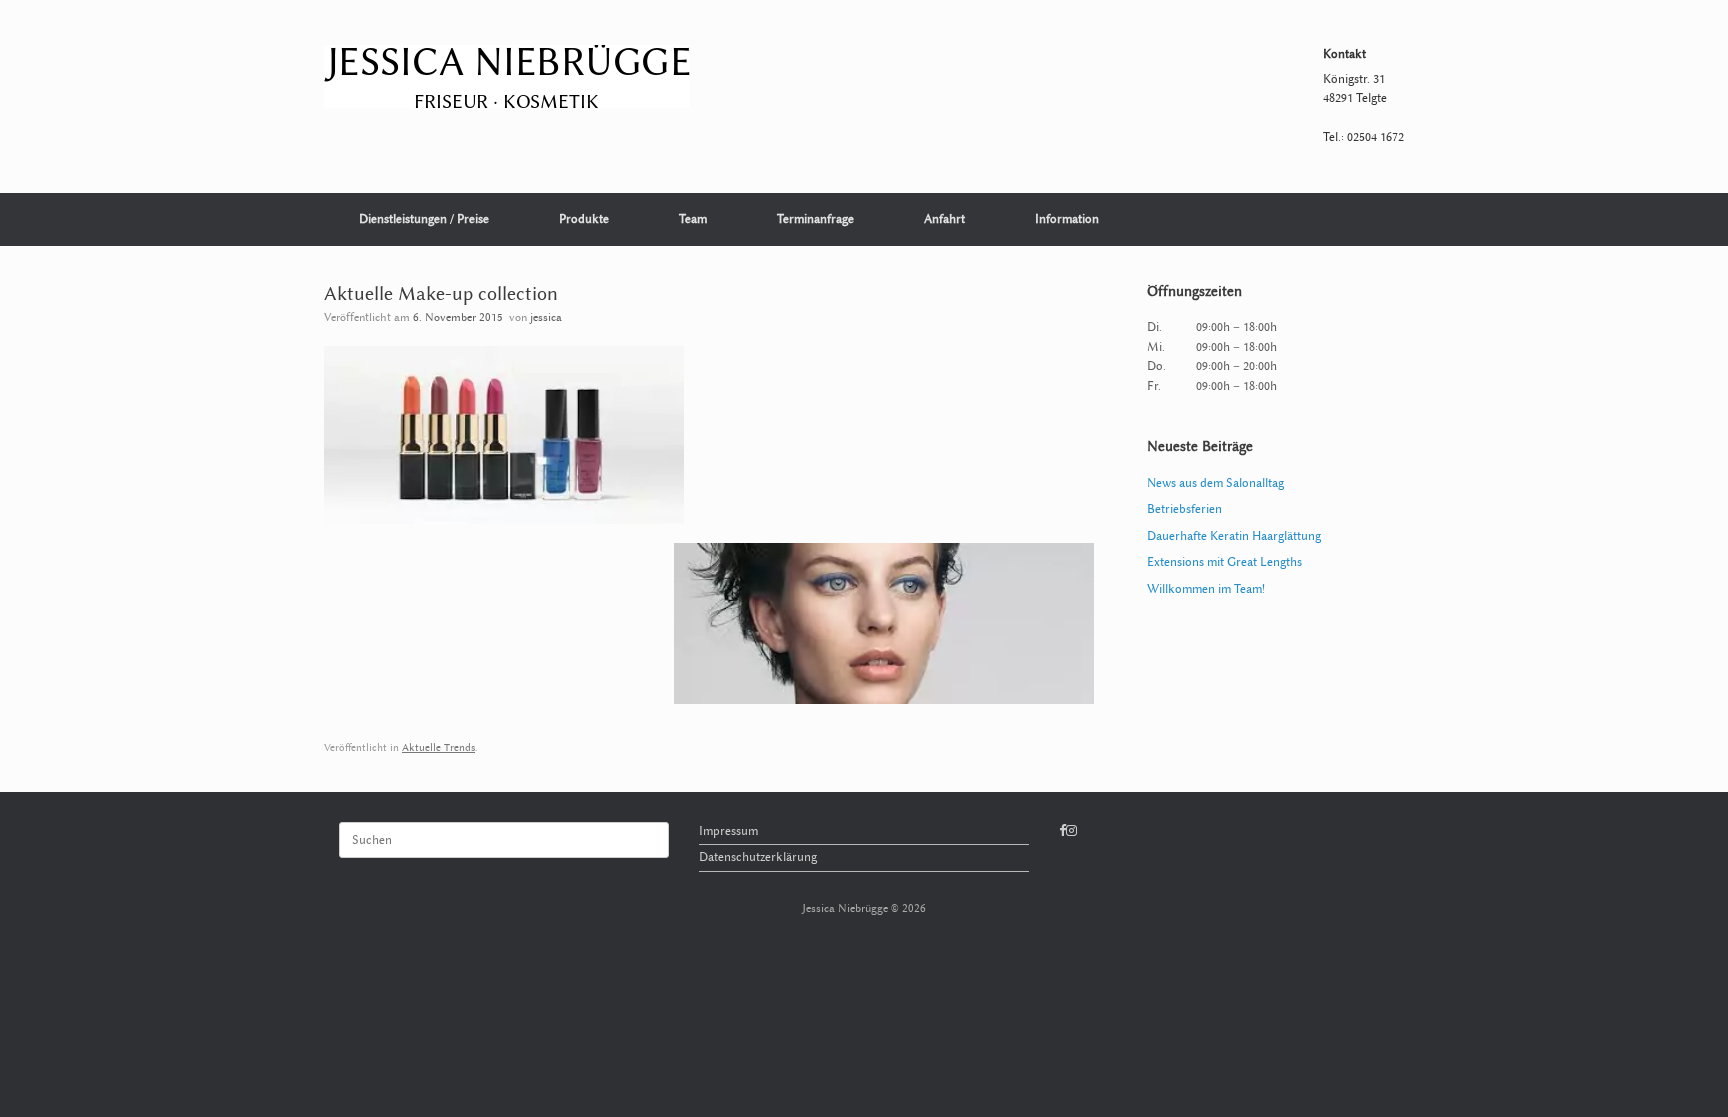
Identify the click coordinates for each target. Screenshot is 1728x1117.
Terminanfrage (815, 219)
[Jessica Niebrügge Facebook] (1062, 831)
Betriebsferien (1184, 509)
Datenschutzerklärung (758, 857)
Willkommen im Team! (1206, 589)
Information (1067, 219)
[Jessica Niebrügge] (507, 77)
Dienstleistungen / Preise (424, 219)
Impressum (728, 831)
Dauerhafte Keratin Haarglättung (1234, 536)
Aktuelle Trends (438, 747)
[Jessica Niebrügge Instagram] (1071, 831)
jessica (546, 317)
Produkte (584, 219)
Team (693, 219)
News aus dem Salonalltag (1215, 483)
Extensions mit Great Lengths (1224, 562)
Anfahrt (944, 219)
